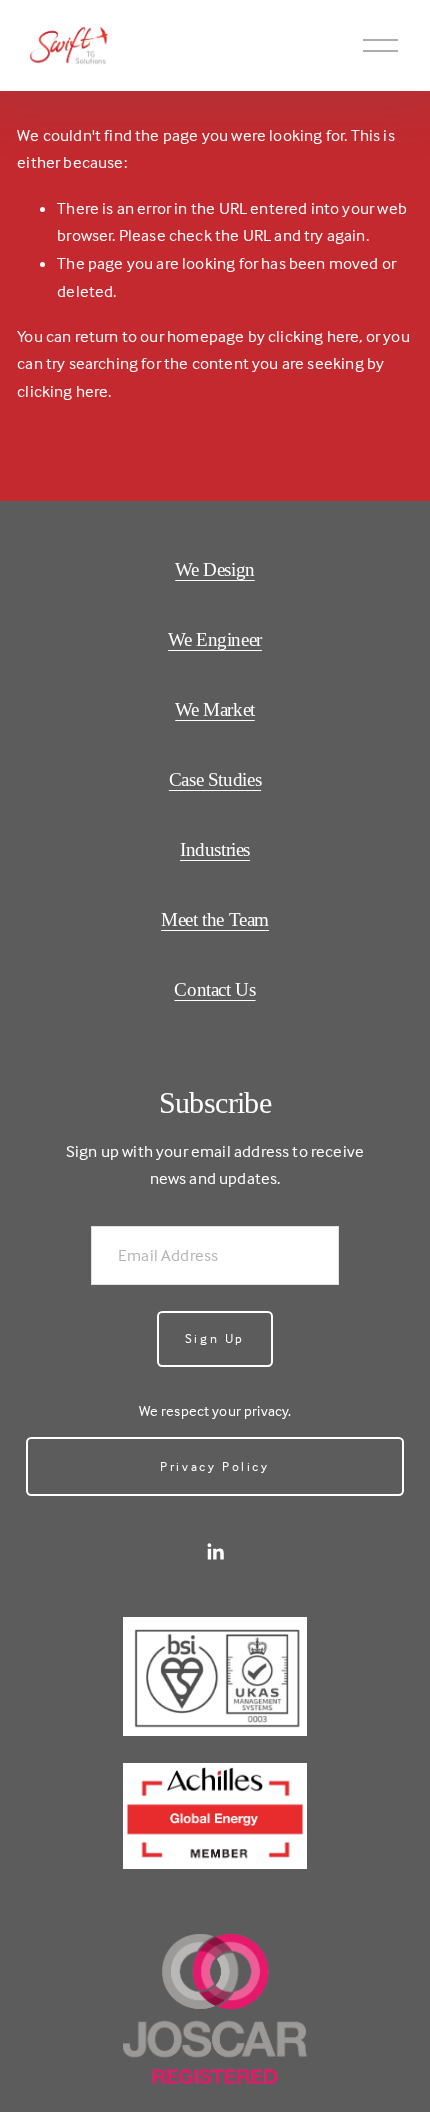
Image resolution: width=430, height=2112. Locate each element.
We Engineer (215, 639)
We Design (215, 569)
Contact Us (214, 989)
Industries (215, 849)
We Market (215, 709)
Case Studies (215, 779)
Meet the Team (215, 919)
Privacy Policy (214, 1466)
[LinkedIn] (215, 1552)
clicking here (313, 336)
